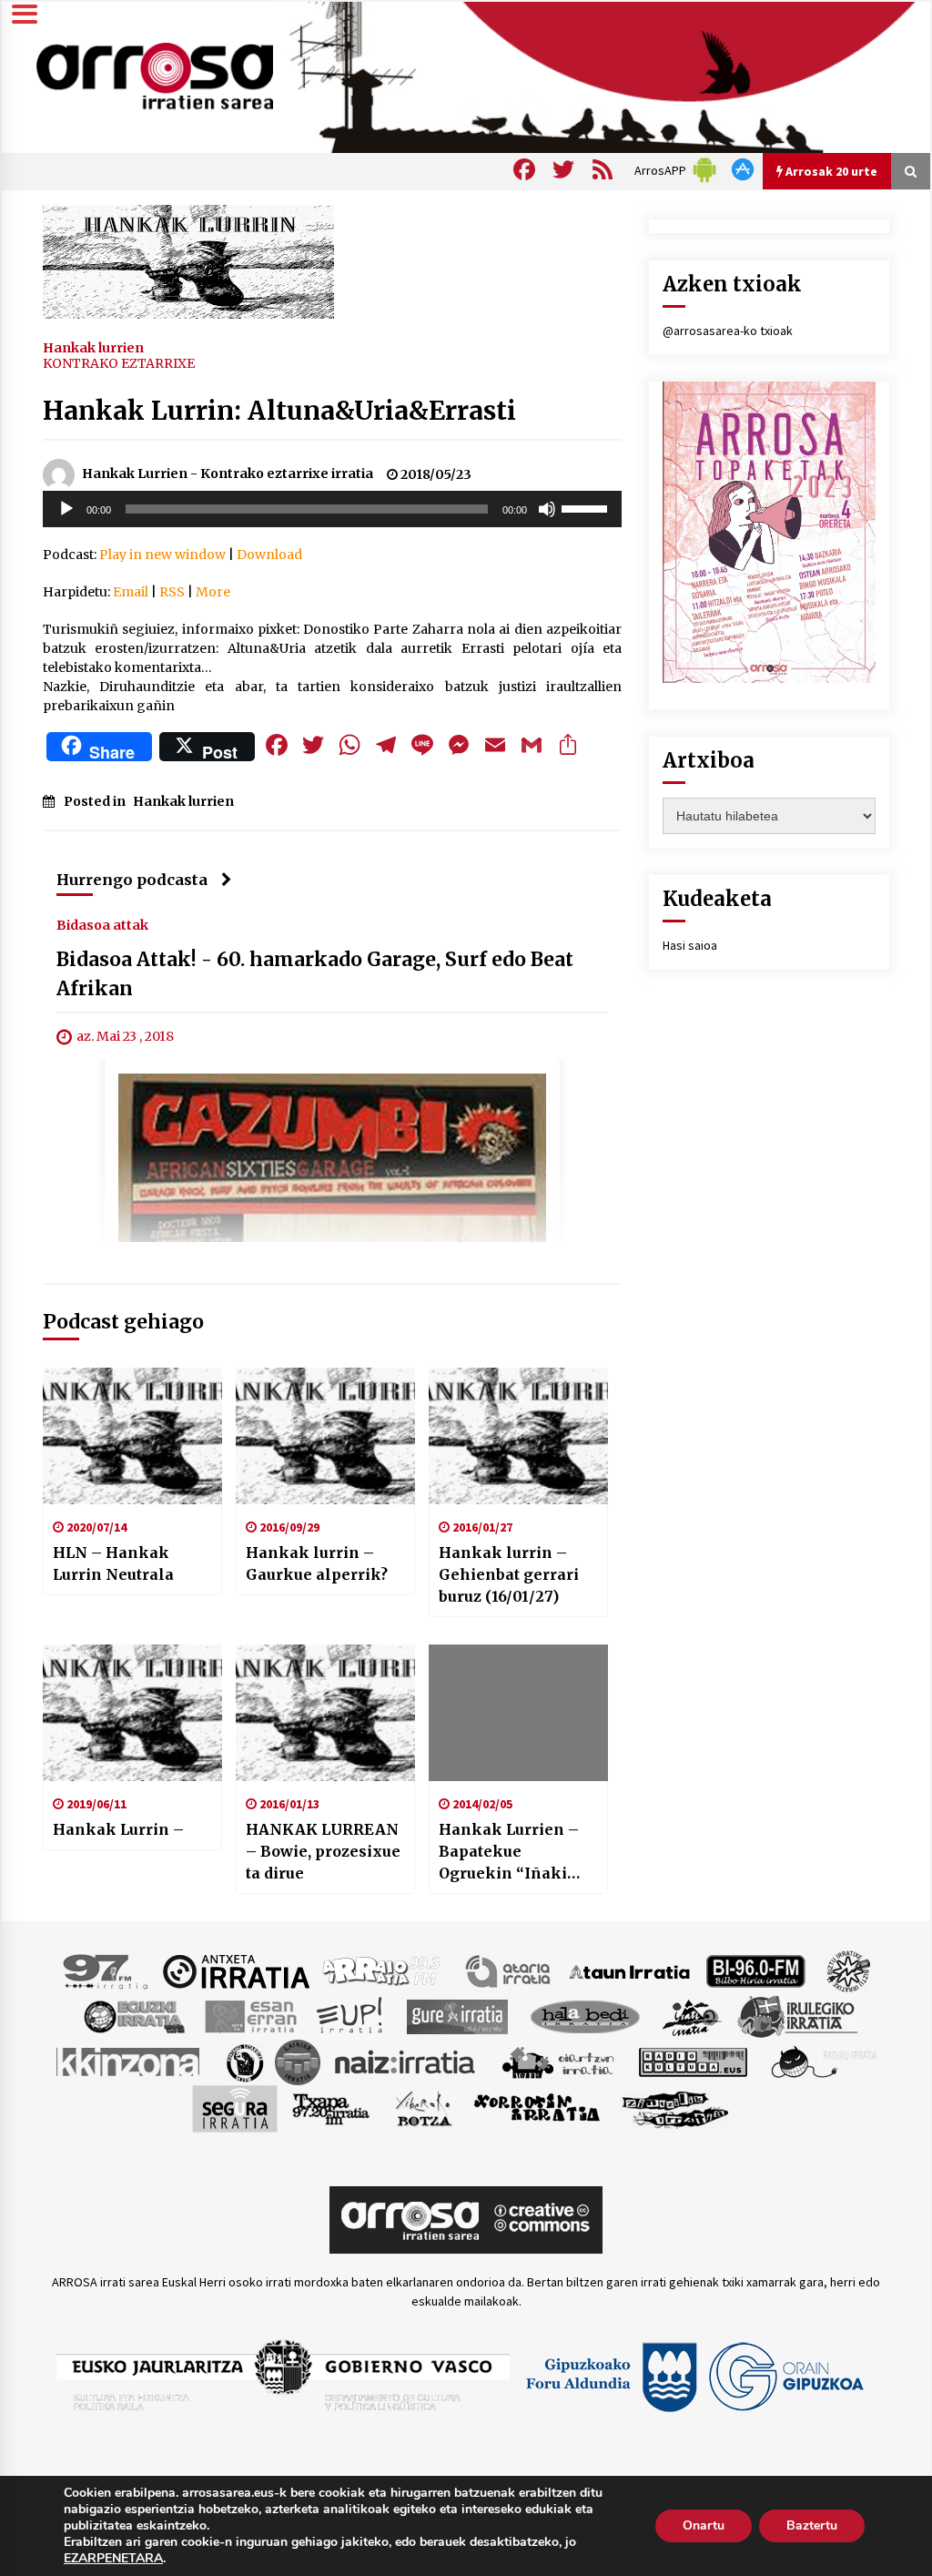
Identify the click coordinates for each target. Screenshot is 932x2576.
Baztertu (812, 2525)
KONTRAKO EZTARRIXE (119, 363)
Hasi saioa (690, 945)
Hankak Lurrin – (118, 1829)
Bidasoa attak (102, 924)
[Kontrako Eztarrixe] (243, 2062)
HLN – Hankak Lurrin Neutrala (113, 1563)
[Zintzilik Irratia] (676, 2108)
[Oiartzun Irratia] (558, 2062)
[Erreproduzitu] (66, 509)
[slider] (587, 507)
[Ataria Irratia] (509, 1970)
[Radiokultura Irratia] (693, 2062)
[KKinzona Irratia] (129, 2062)
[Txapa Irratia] (331, 2108)
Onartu (704, 2525)
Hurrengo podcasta (132, 880)
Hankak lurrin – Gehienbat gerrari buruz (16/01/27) (509, 1574)
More (213, 592)
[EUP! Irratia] (351, 2016)
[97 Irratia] (106, 1970)
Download (269, 555)
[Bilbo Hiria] (755, 1970)
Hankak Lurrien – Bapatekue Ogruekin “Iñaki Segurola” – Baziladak (509, 1852)
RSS (172, 592)
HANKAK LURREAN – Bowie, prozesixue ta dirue (323, 1851)
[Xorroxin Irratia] (537, 2108)
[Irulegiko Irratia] (797, 2016)
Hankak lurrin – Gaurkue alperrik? (317, 1563)
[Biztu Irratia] (849, 1970)
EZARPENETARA (113, 2559)
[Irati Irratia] (693, 2016)
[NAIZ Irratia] (406, 2062)
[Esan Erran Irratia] (250, 2016)
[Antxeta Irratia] (236, 1970)
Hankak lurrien (93, 347)
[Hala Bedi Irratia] (585, 2016)
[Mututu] (547, 509)
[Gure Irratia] (457, 2016)
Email (131, 592)
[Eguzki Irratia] (133, 2016)
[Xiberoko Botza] (423, 2108)
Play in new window (162, 555)
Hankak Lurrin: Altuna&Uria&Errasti (279, 411)
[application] (332, 509)
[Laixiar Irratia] (298, 2062)
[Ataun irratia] (630, 1970)
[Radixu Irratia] (823, 2062)
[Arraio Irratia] (382, 1970)
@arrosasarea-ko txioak (728, 331)
